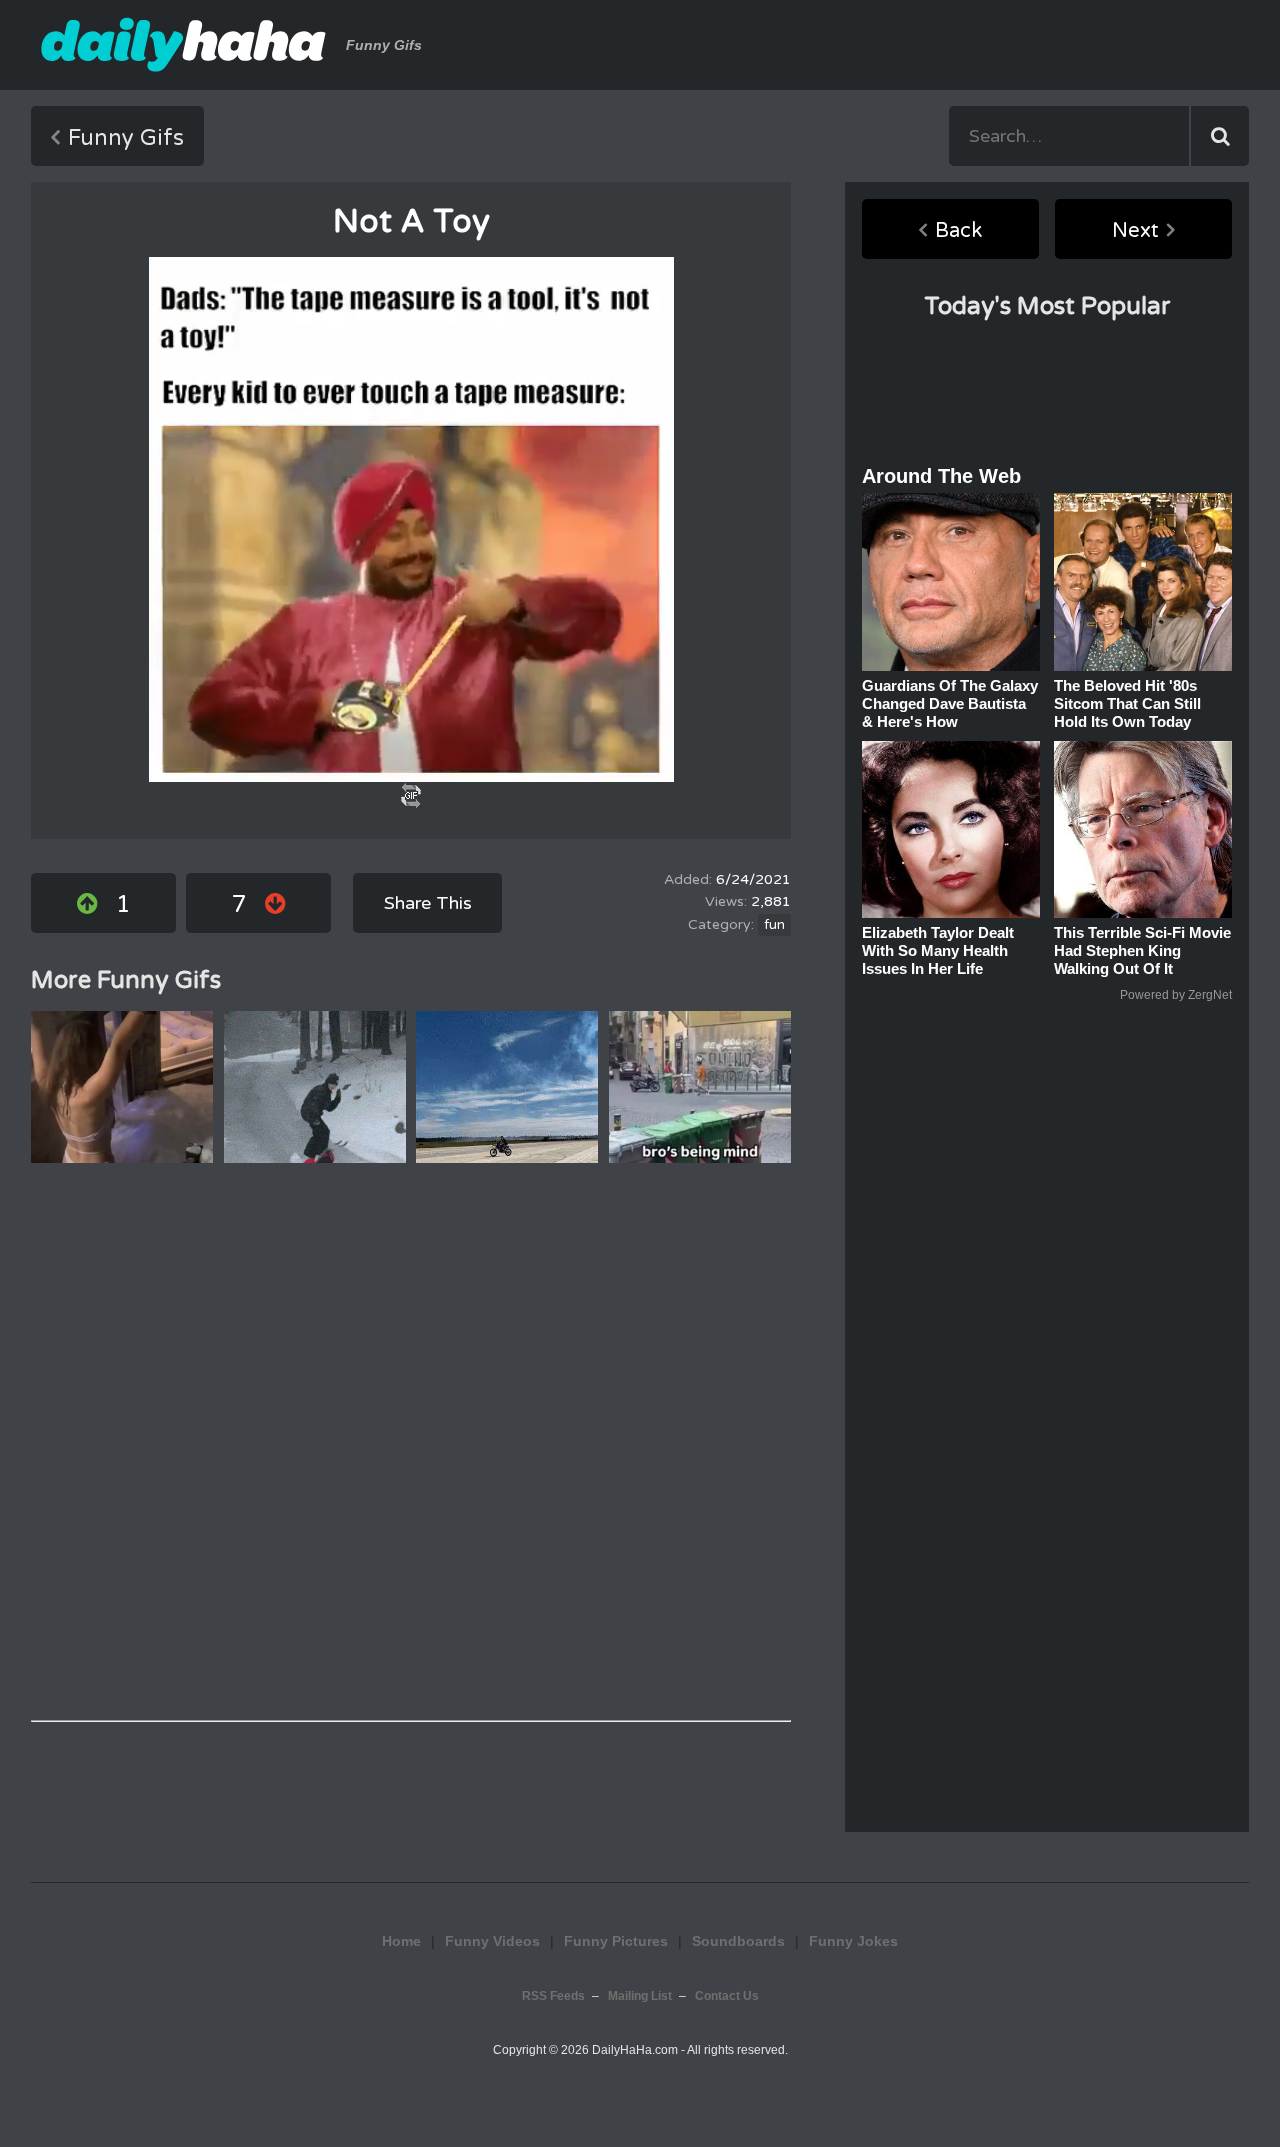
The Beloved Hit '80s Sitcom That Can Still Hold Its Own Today (1127, 703)
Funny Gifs (126, 138)
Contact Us (727, 1996)
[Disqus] (411, 1442)
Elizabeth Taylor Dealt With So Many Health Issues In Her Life (938, 950)
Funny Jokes (853, 1941)
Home (401, 1941)
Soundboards (738, 1941)
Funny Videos (492, 1941)
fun (774, 925)
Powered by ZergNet (1176, 995)
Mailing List (640, 1996)
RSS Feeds (553, 1996)
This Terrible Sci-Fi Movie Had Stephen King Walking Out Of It (1142, 950)
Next (1135, 231)
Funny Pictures (616, 1941)
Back (958, 231)
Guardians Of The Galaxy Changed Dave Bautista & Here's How (950, 703)
